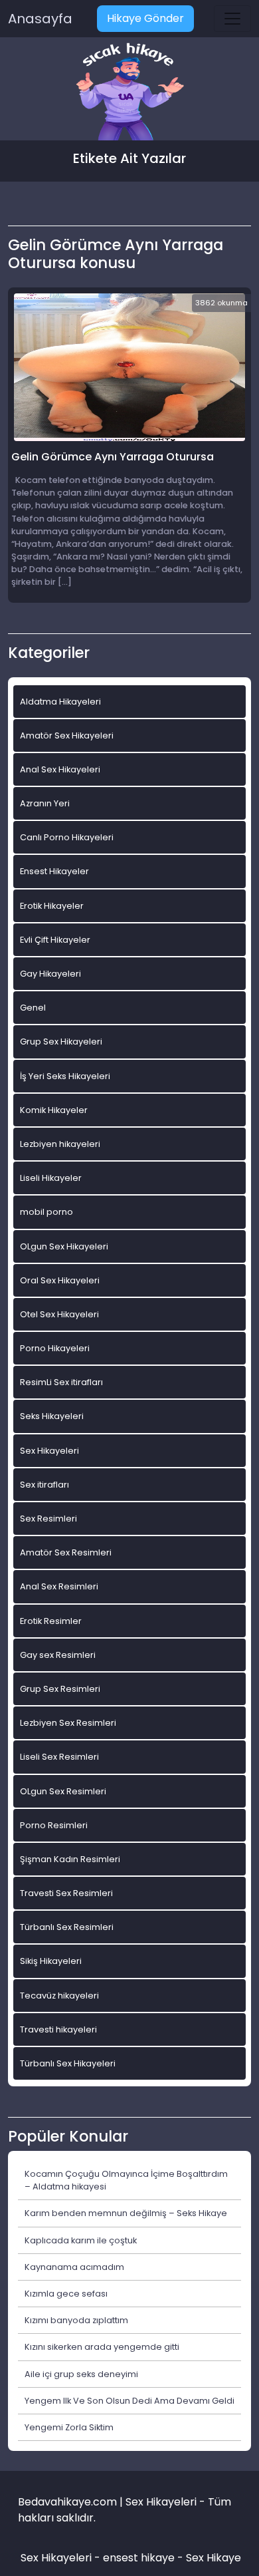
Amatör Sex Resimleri (66, 1552)
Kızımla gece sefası (66, 2294)
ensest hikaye (139, 2558)
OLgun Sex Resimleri (63, 1791)
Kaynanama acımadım (74, 2267)
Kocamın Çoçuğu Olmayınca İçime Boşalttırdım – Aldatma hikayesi (126, 2180)
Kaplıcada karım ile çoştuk (81, 2240)
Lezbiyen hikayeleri (60, 1144)
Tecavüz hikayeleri (59, 1996)
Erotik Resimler (51, 1621)
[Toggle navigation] (232, 19)
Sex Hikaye (214, 2558)
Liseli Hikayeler (51, 1178)
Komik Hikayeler (54, 1110)
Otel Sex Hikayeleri (59, 1314)
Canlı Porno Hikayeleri (67, 837)
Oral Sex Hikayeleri (60, 1280)
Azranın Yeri (45, 803)
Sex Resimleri (48, 1519)
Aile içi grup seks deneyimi (81, 2374)
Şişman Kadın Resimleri (70, 1859)
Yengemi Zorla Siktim (69, 2427)
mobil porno (46, 1212)
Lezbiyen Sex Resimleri (68, 1723)
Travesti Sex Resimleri (66, 1893)
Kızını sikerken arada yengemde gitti (102, 2347)
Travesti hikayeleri (58, 2029)
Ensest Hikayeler (54, 871)
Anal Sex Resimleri (59, 1586)
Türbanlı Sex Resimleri (67, 1927)
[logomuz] (129, 93)
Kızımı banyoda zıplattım (76, 2320)
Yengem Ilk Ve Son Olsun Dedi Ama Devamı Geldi (129, 2401)
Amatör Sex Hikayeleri (67, 735)
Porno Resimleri (54, 1825)
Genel (33, 1008)
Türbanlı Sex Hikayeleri (68, 2063)
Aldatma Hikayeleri (60, 702)
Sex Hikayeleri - (62, 2558)
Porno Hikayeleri (55, 1348)
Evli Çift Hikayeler (55, 940)
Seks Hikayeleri (52, 1416)
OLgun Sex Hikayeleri (64, 1246)
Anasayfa (40, 19)
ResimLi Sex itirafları (61, 1382)
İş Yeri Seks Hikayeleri (65, 1076)
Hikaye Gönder (145, 18)
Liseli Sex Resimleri (59, 1757)
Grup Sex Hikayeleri (61, 1042)
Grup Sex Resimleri (60, 1689)
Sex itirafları (44, 1485)
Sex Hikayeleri (49, 1451)
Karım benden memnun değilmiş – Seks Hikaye (126, 2213)
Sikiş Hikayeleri (51, 1961)
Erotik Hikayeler (52, 906)
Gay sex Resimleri (58, 1655)
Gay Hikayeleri (50, 974)
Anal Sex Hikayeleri (60, 769)
